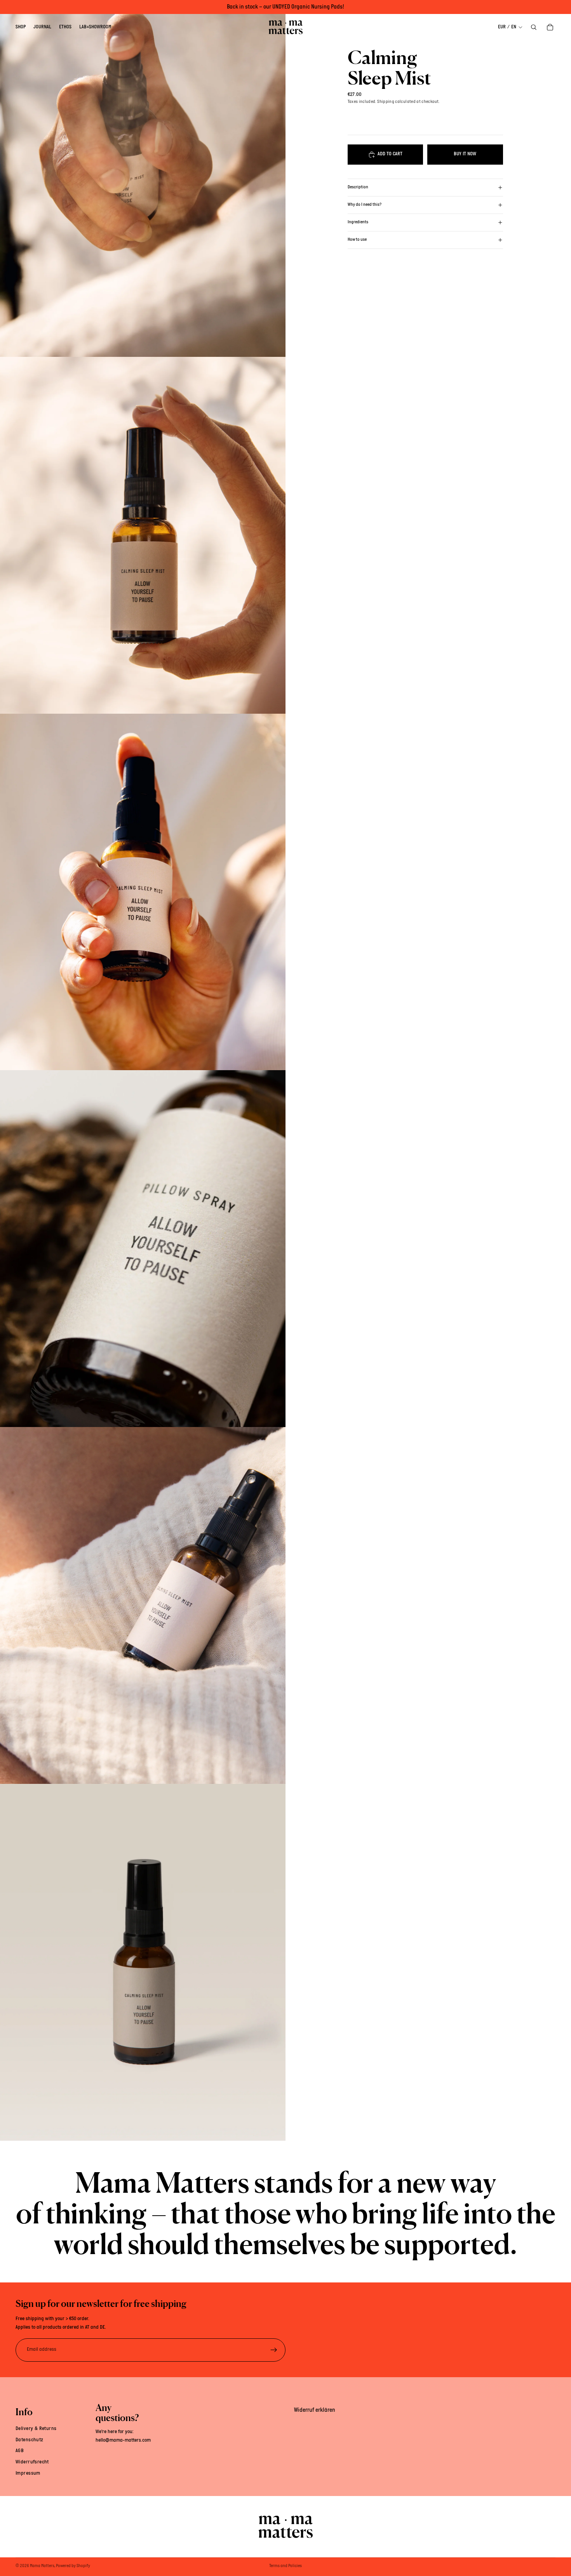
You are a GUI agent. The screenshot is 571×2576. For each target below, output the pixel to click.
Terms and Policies (285, 2566)
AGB (20, 2451)
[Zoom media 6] (143, 1962)
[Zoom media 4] (143, 1249)
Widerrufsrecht (32, 2462)
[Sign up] (274, 2350)
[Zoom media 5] (143, 1605)
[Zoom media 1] (143, 178)
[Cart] (550, 27)
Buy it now (465, 154)
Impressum (28, 2473)
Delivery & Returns (36, 2428)
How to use (357, 240)
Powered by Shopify (73, 2566)
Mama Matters (42, 2566)
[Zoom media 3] (143, 892)
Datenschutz (30, 2440)
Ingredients (358, 222)
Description (358, 187)
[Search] (534, 27)
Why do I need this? (365, 205)
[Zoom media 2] (143, 535)
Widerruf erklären (315, 2410)
